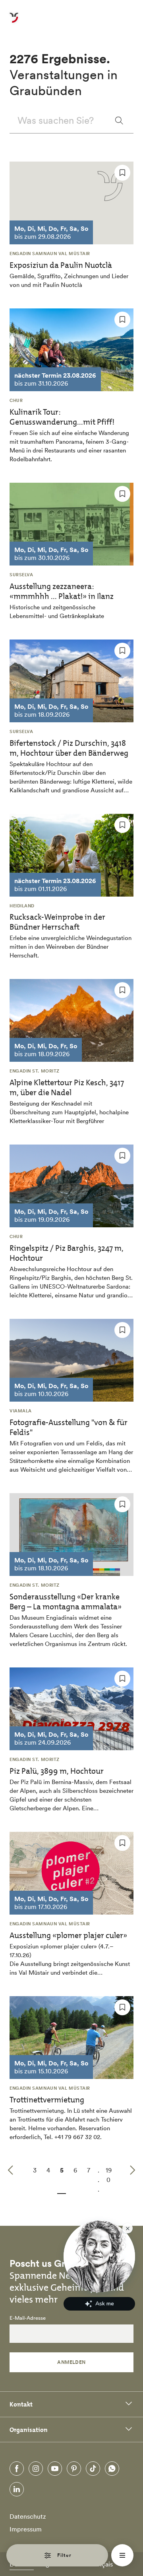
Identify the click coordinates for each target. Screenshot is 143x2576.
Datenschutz (28, 2516)
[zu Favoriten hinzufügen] (122, 173)
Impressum (26, 2529)
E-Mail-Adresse (28, 2318)
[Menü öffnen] (122, 2555)
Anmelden (71, 2362)
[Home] (14, 22)
